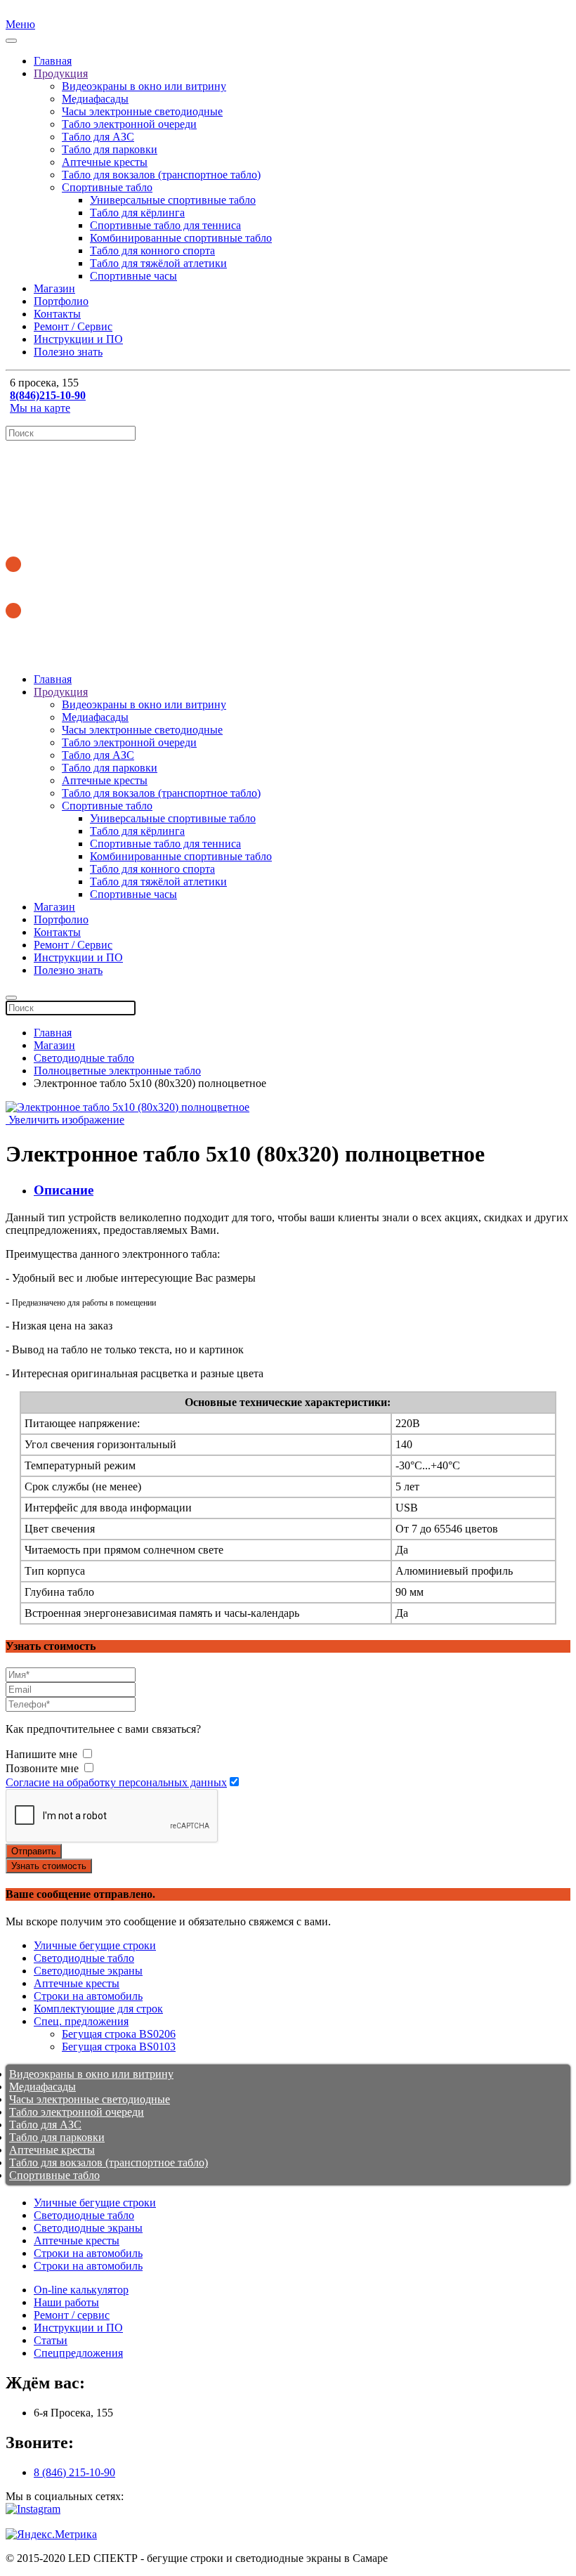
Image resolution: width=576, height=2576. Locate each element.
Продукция (61, 73)
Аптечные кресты (105, 162)
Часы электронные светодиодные (142, 111)
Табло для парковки (110, 149)
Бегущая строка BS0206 (119, 2034)
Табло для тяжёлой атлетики (158, 263)
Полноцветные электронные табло (117, 1071)
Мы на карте (40, 408)
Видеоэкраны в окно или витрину (144, 86)
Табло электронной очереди (129, 124)
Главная (53, 61)
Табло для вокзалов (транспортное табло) (161, 175)
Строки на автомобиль (88, 1996)
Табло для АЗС (98, 137)
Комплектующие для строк (98, 2009)
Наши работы (66, 2302)
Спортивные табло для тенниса (165, 225)
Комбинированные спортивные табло (181, 238)
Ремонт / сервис (72, 2315)
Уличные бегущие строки (95, 1945)
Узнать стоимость (49, 1866)
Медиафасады (95, 99)
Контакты (57, 314)
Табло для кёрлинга (137, 213)
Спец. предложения (81, 2021)
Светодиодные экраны (88, 1971)
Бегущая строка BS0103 (119, 2047)
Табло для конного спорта (152, 251)
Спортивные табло (107, 187)
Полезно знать (68, 352)
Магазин (54, 288)
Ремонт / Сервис (73, 326)
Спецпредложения (78, 2353)
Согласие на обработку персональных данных (116, 1782)
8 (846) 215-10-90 (74, 2472)
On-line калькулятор (81, 2290)
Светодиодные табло (84, 1058)
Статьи (51, 2340)
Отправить (34, 1851)
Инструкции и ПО (78, 339)
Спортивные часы (133, 276)
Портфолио (61, 301)
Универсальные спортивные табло (173, 200)
